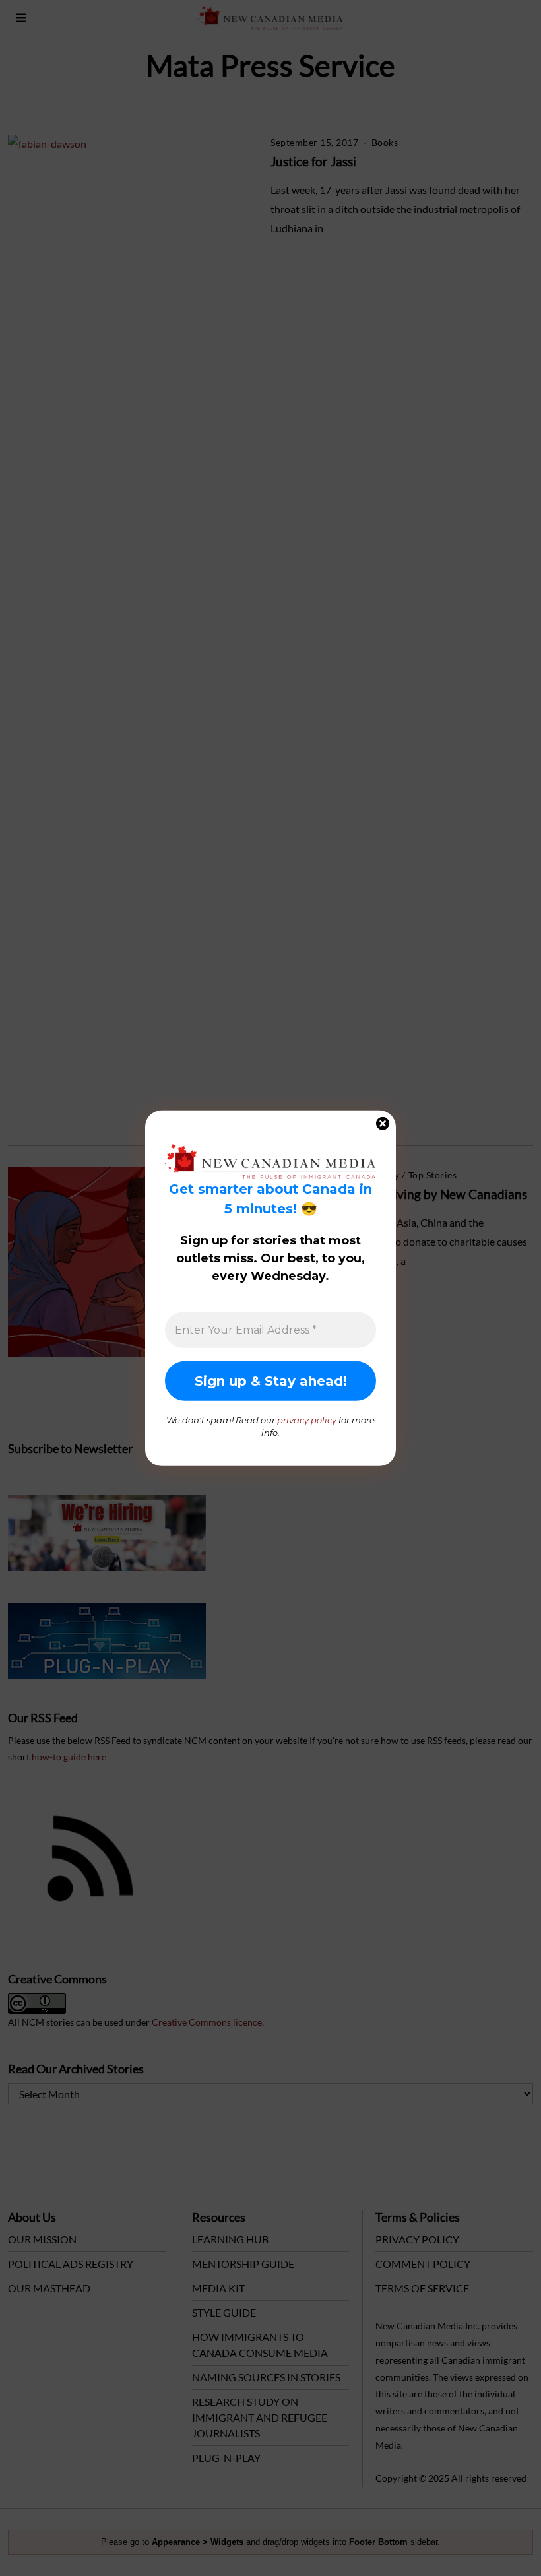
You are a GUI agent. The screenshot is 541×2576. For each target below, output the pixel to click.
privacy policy (307, 1419)
